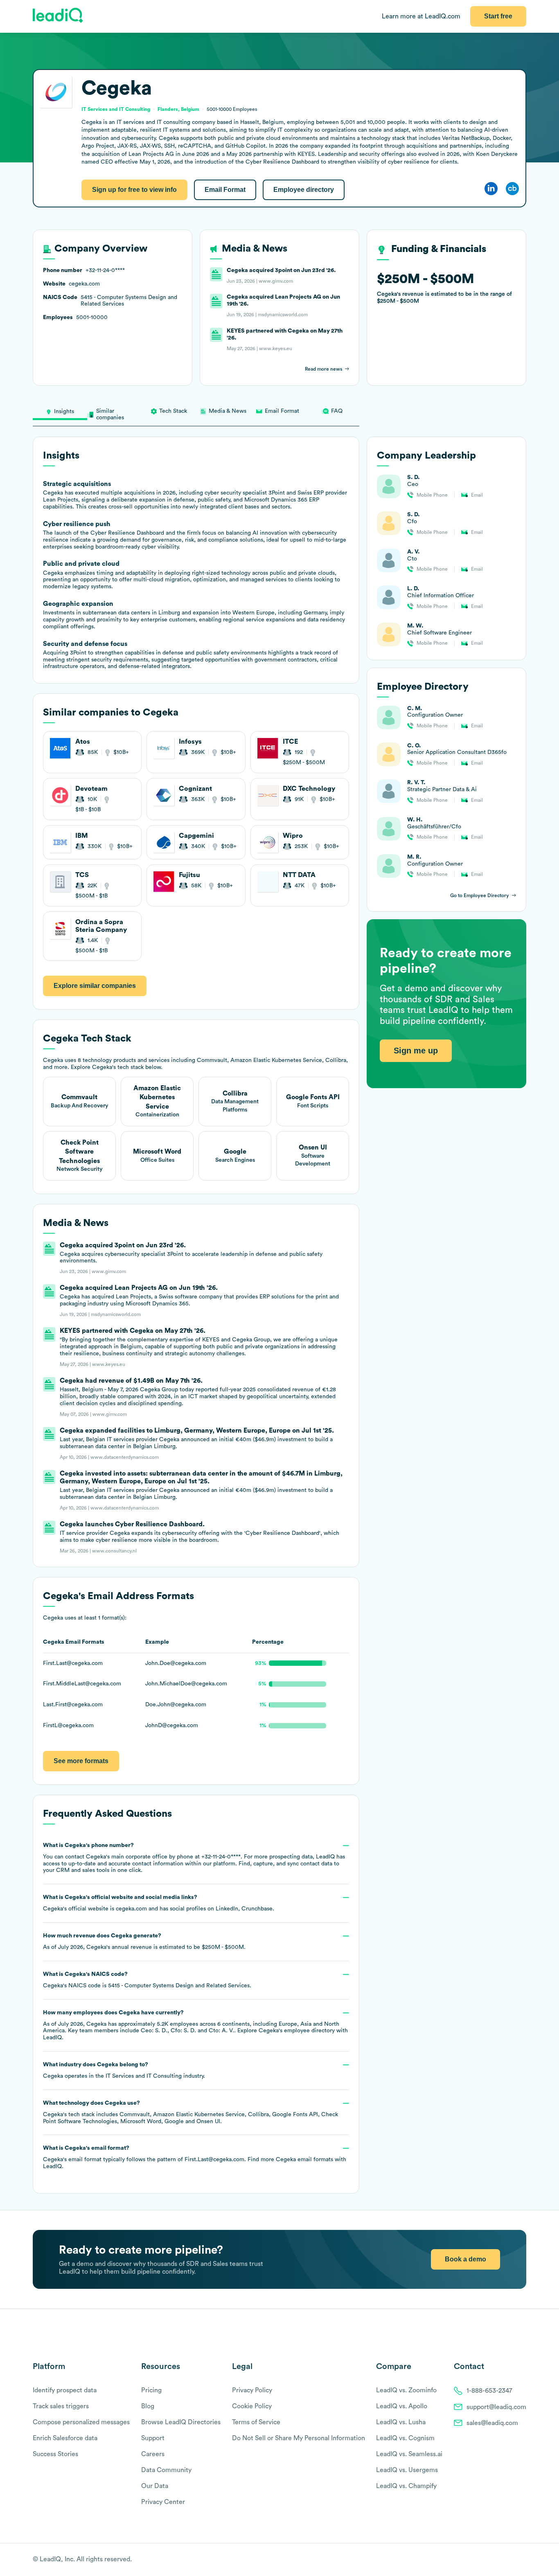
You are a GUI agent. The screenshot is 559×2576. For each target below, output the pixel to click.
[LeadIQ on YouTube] (522, 2560)
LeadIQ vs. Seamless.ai (409, 2454)
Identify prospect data (65, 2390)
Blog (148, 2406)
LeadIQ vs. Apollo (402, 2406)
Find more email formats (290, 2160)
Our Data (155, 2486)
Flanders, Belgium (178, 109)
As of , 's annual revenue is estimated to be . (144, 1942)
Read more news (323, 369)
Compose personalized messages (81, 2422)
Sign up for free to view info (134, 190)
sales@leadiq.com (492, 2423)
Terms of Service (256, 2422)
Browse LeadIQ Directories (181, 2422)
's (147, 1980)
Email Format (225, 190)
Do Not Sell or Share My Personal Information (299, 2438)
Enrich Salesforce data (65, 2438)
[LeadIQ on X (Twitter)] (508, 2560)
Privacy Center (163, 2502)
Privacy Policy (252, 2390)
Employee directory (304, 190)
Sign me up (416, 1051)
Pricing (151, 2390)
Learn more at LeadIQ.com (421, 16)
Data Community (166, 2470)
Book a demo (465, 2259)
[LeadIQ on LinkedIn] (515, 2560)
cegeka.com (131, 1909)
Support (153, 2438)
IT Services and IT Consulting (144, 2076)
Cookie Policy (252, 2406)
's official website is (159, 1903)
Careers (153, 2454)
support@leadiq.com (496, 2407)
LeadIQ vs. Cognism (405, 2438)
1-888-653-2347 (489, 2391)
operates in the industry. (124, 2070)
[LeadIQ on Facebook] (503, 2560)
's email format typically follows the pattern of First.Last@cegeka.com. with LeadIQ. (195, 2157)
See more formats (81, 1761)
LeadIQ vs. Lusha (401, 2422)
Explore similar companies (95, 986)
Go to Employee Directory (480, 895)
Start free (498, 16)
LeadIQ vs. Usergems (407, 2470)
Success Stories (55, 2454)
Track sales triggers (61, 2406)
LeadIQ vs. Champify (406, 2486)
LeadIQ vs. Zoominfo (406, 2390)
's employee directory (297, 2031)
